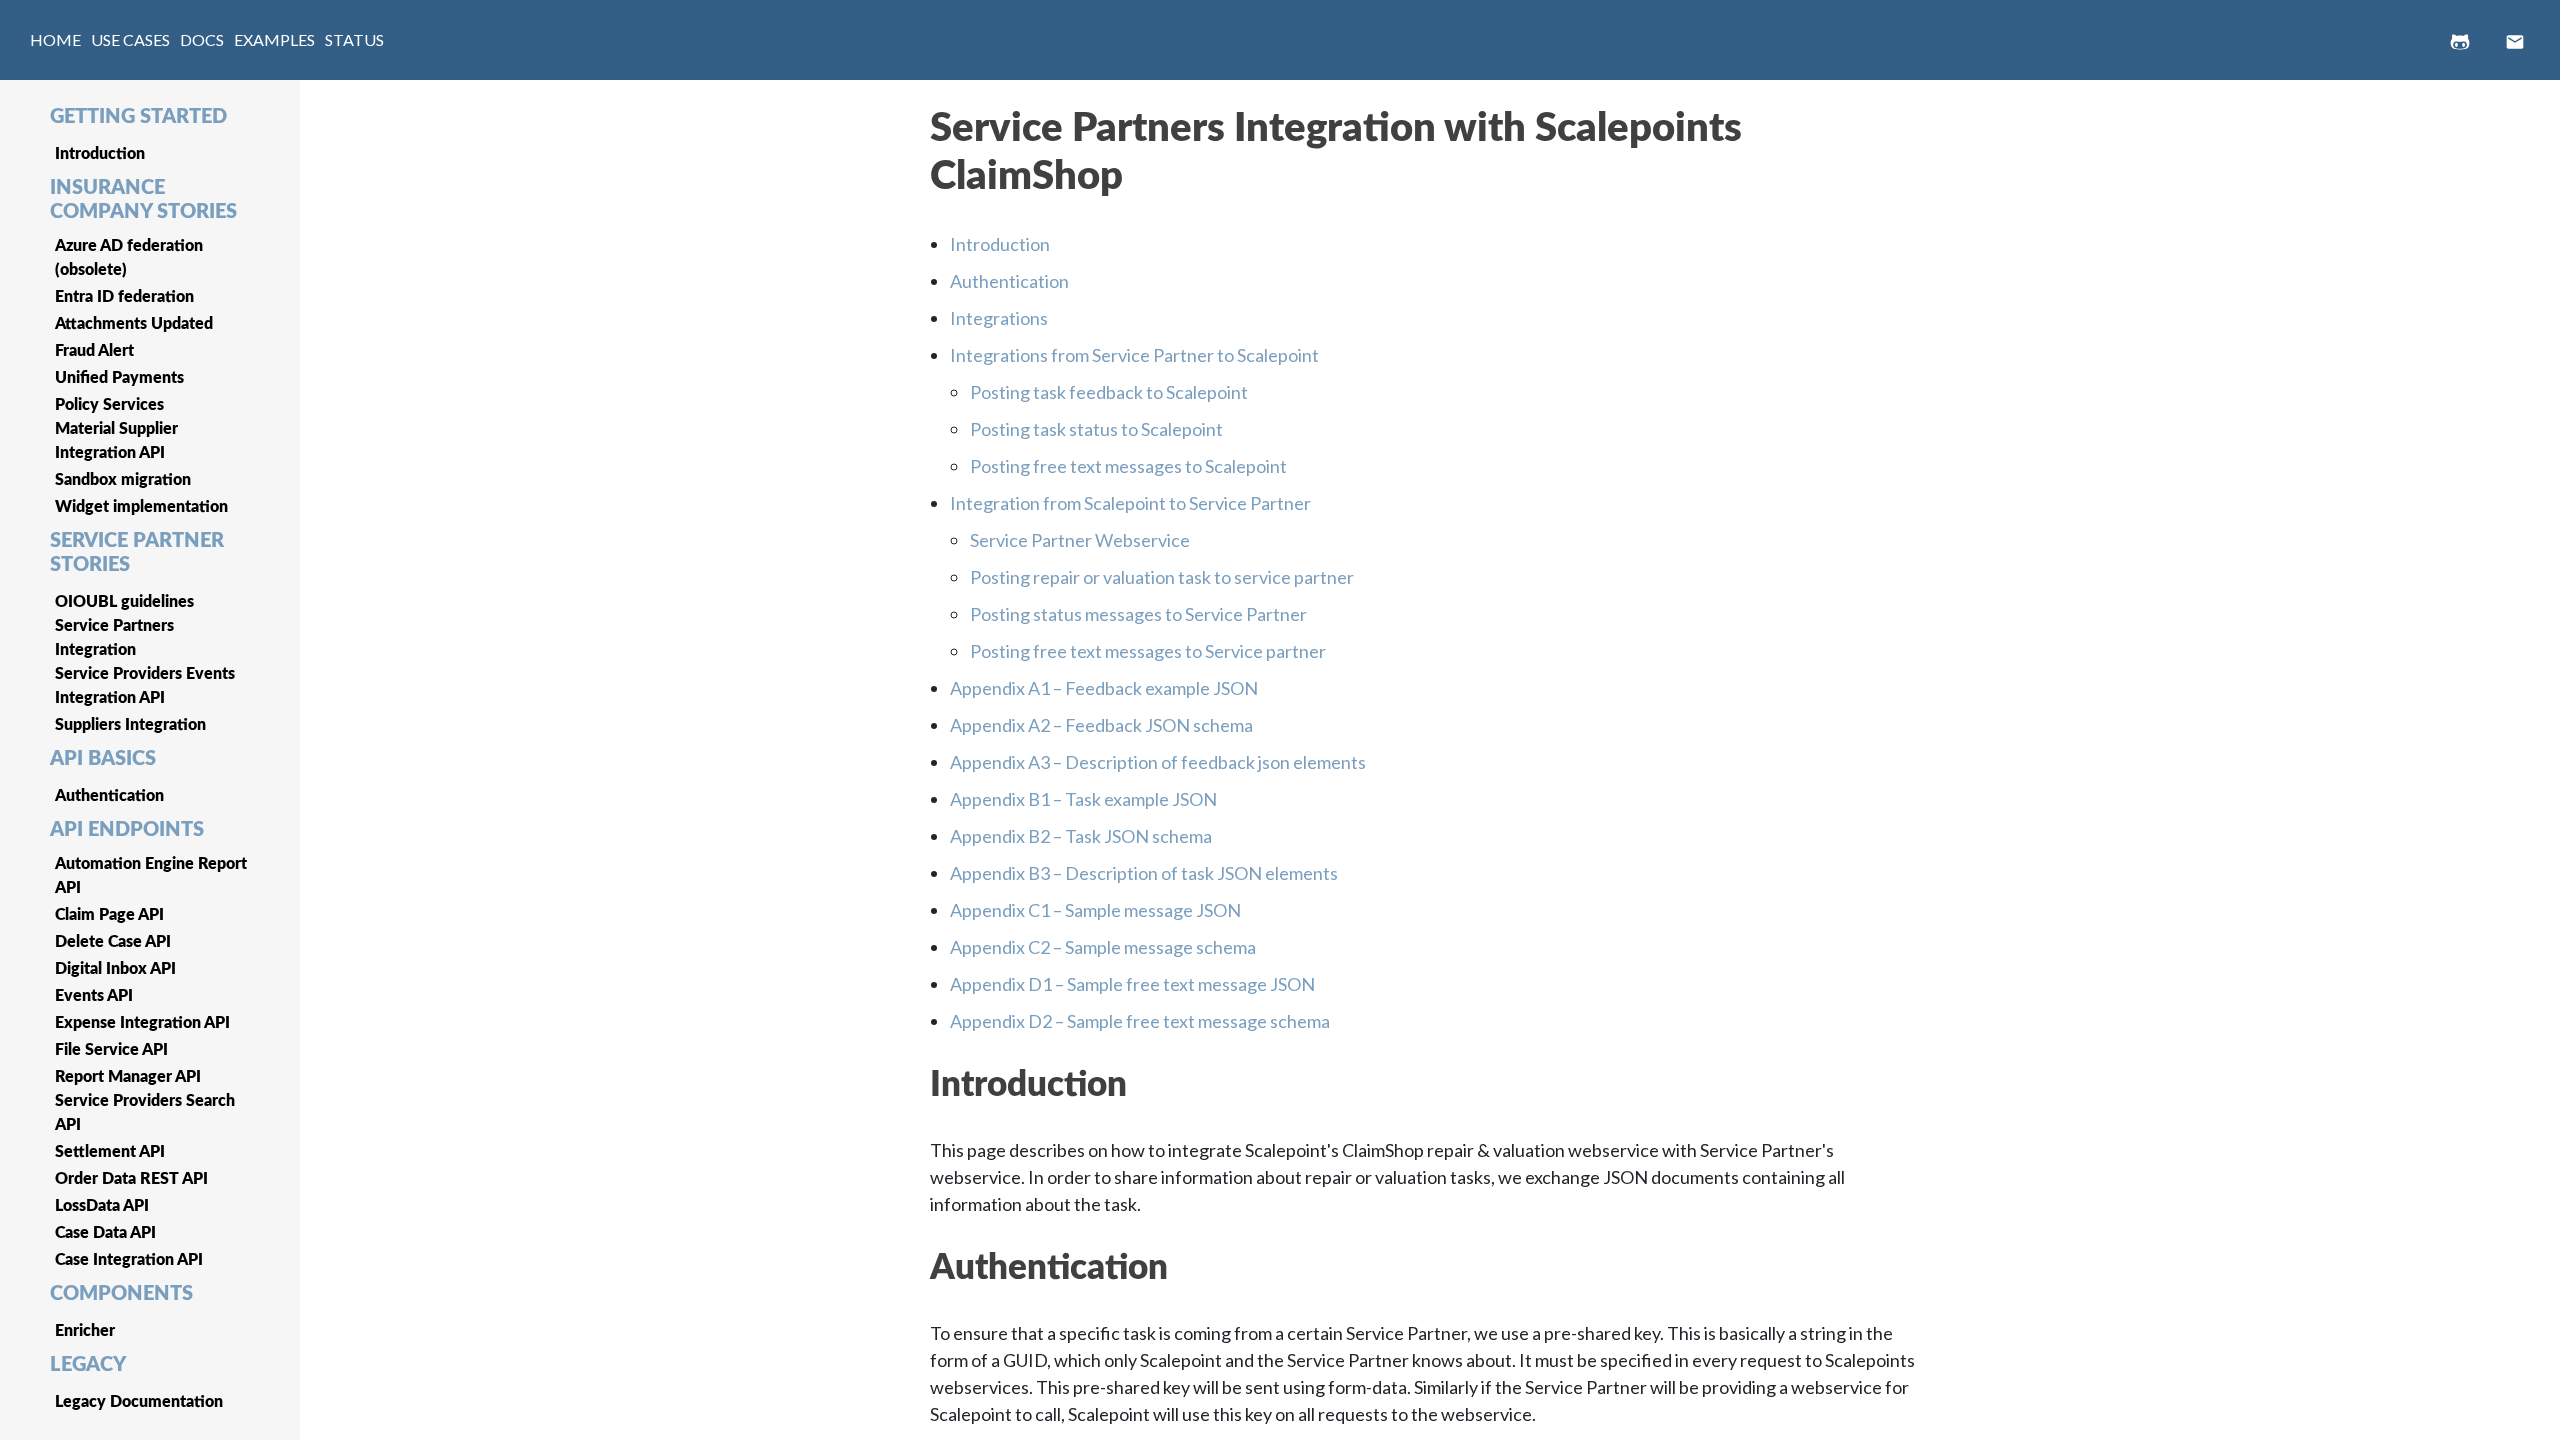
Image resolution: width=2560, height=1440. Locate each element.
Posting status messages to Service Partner (1138, 614)
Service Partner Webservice (1080, 540)
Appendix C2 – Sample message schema (1103, 947)
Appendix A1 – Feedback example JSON (1104, 688)
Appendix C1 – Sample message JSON (1095, 910)
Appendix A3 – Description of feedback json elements (1158, 762)
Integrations (999, 318)
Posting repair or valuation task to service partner (1162, 577)
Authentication (1009, 281)
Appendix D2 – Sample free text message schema (1140, 1021)
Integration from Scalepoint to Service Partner (1130, 503)
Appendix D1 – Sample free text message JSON (1132, 984)
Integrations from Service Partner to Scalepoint (1134, 355)
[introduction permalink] (920, 1076)
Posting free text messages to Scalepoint (1128, 466)
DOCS (202, 39)
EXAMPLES (274, 39)
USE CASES (130, 39)
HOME (55, 39)
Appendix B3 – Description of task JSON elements (1144, 873)
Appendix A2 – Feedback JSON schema (1101, 725)
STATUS (354, 39)
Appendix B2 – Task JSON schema (1081, 836)
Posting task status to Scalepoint (1096, 429)
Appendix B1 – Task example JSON (1083, 799)
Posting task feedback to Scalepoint (1109, 392)
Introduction (1000, 244)
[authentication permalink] (920, 1259)
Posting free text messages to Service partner (1148, 651)
